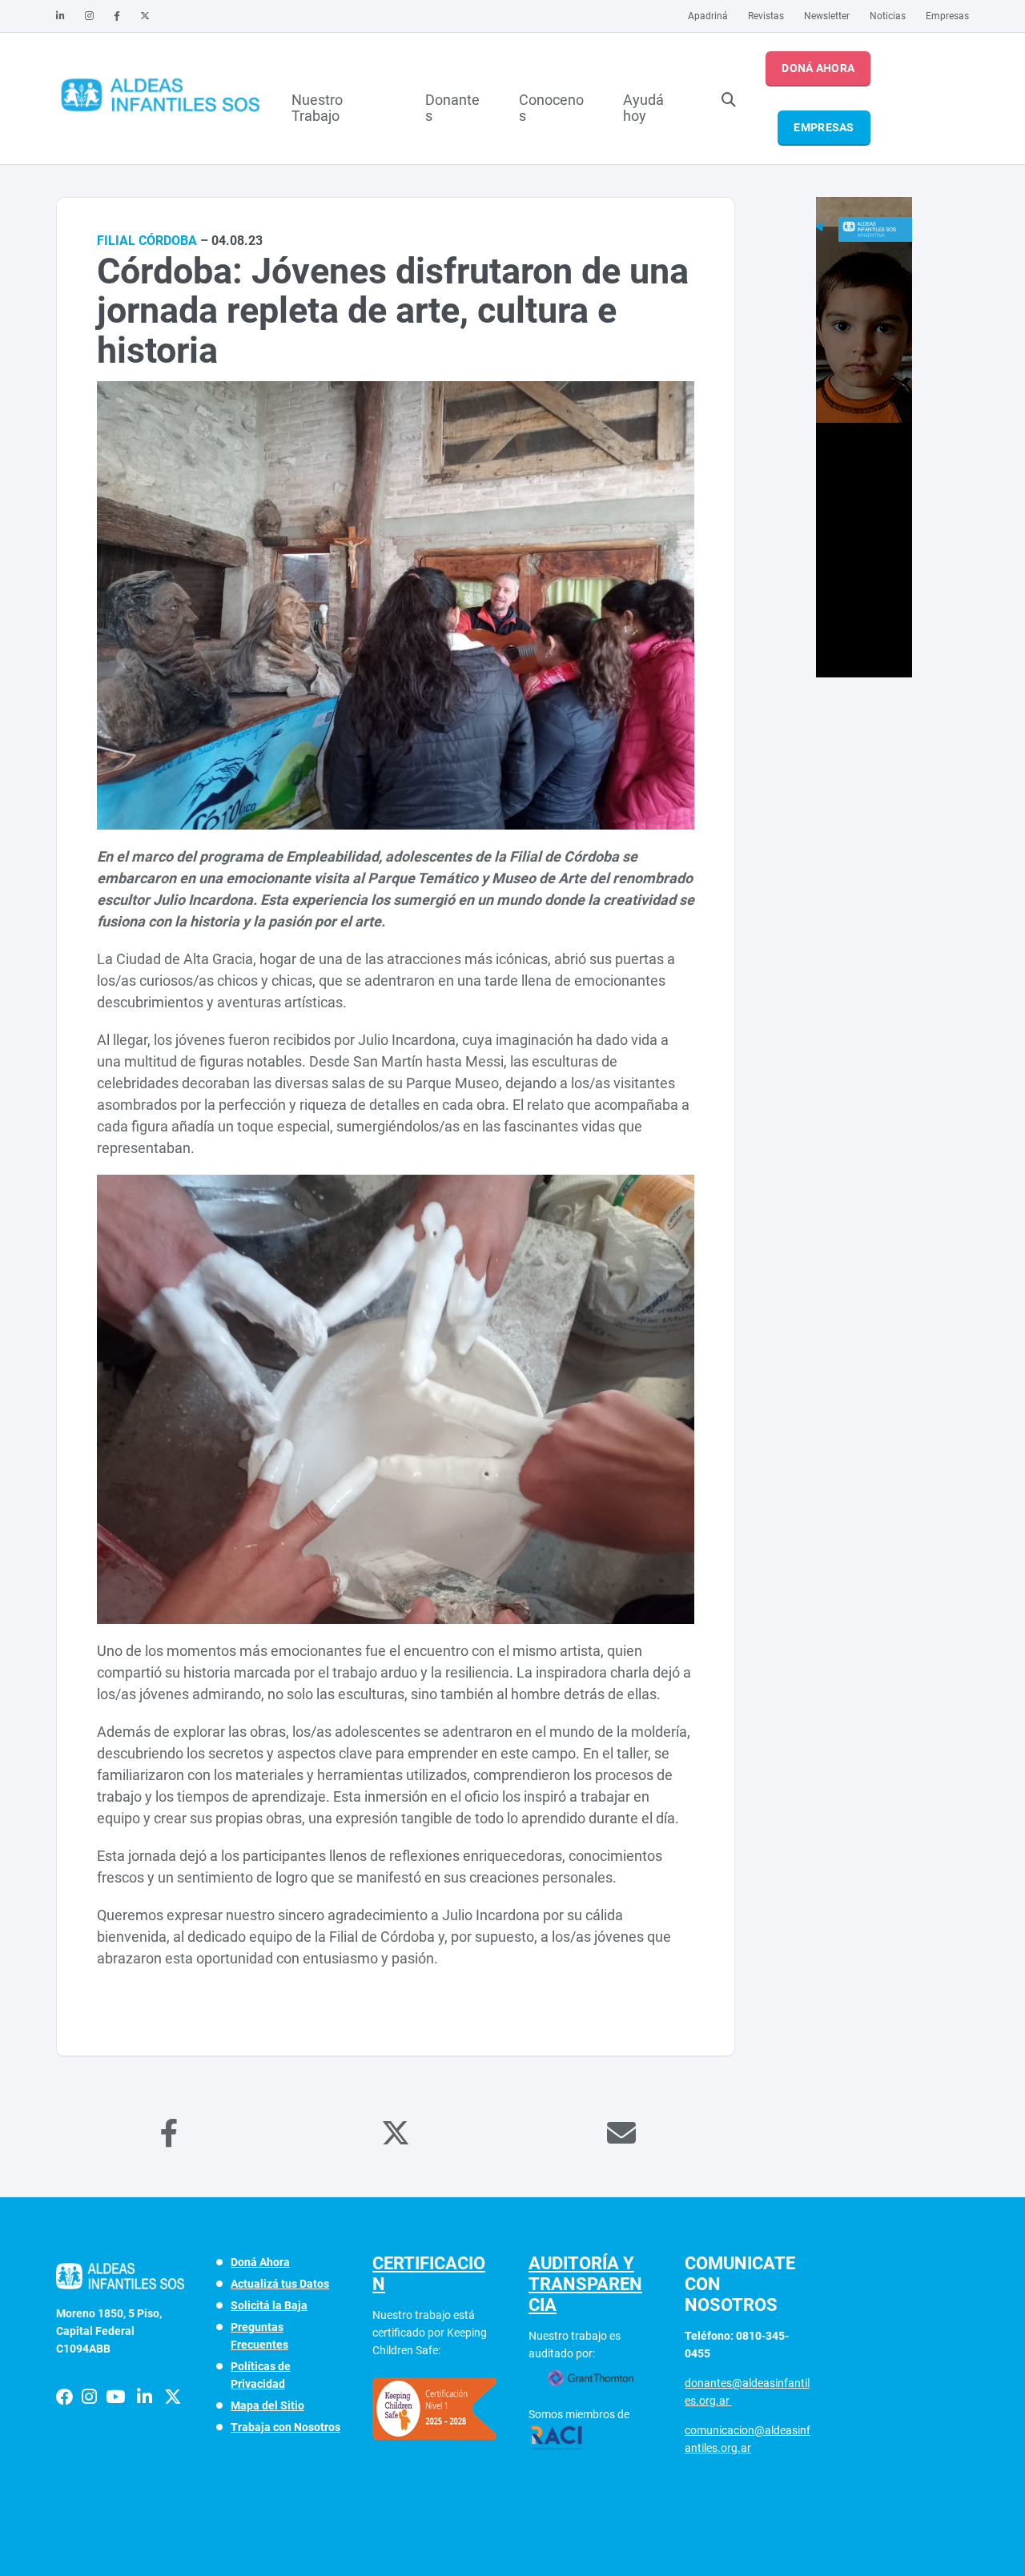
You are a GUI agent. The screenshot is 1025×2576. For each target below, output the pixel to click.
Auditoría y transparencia (585, 2284)
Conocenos (551, 106)
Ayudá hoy (643, 106)
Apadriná (708, 16)
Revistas (766, 16)
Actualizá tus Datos (280, 2284)
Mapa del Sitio (267, 2405)
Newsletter (827, 16)
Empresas (947, 16)
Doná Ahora (818, 68)
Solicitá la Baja (269, 2305)
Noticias (888, 16)
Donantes (452, 106)
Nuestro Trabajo (317, 106)
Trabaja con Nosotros (285, 2427)
